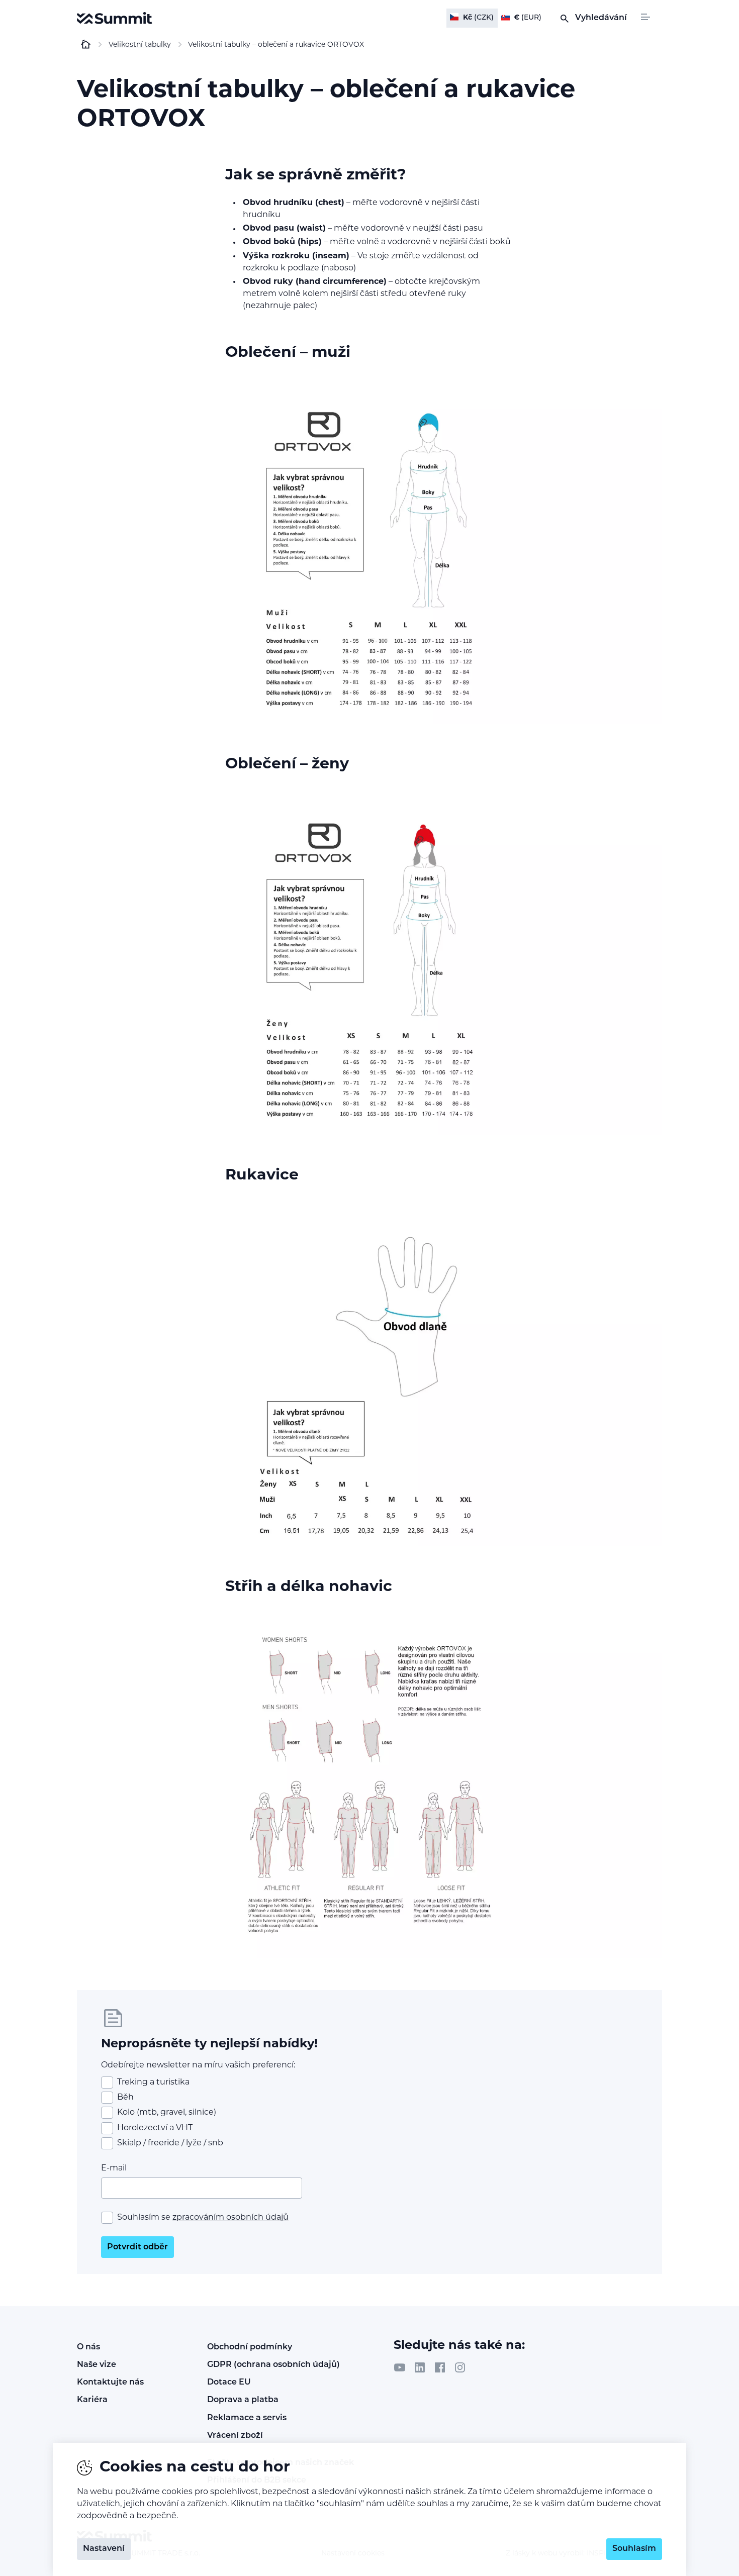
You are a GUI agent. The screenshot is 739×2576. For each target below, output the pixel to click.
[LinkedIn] (420, 2367)
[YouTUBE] (400, 2367)
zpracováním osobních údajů (230, 2218)
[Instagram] (460, 2367)
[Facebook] (440, 2367)
